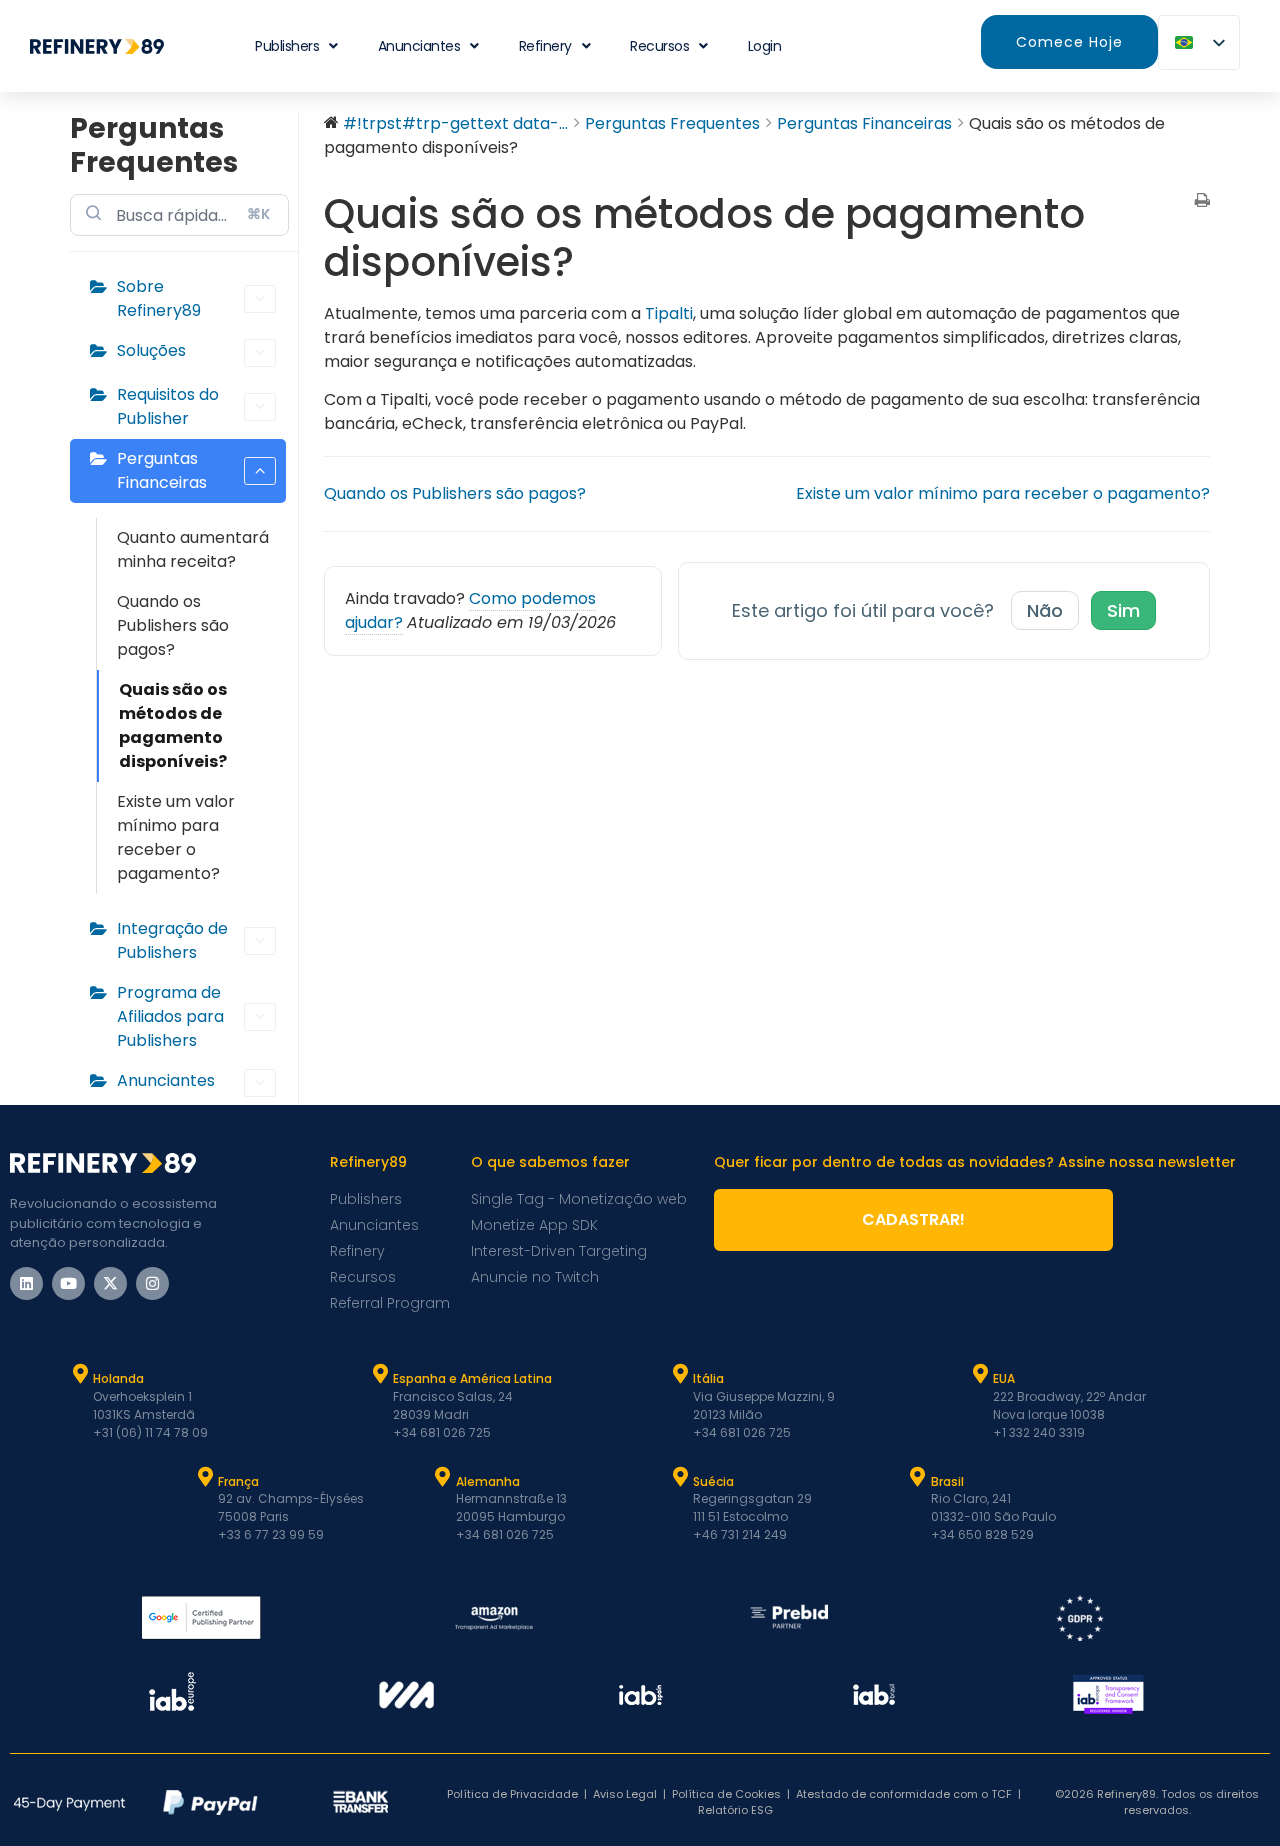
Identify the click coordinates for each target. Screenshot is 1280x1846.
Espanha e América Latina (472, 1378)
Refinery (545, 46)
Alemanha (488, 1481)
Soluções (151, 350)
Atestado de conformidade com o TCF (904, 1794)
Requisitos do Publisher (168, 406)
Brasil (947, 1481)
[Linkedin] (26, 1283)
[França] (205, 1477)
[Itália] (680, 1374)
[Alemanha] (443, 1477)
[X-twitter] (110, 1283)
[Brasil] (918, 1477)
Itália (708, 1378)
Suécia (713, 1481)
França (238, 1481)
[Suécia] (680, 1477)
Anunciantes (419, 46)
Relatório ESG (735, 1810)
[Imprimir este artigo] (1202, 202)
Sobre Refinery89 (159, 298)
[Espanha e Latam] (380, 1374)
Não (1045, 610)
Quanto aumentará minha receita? (193, 549)
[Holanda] (80, 1374)
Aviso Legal (625, 1794)
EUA (1004, 1378)
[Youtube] (68, 1283)
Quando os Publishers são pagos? (173, 625)
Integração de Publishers (172, 940)
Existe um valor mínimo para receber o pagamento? (176, 837)
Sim (1123, 610)
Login (765, 46)
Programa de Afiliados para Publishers (170, 1016)
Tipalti (669, 313)
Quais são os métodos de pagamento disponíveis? (173, 725)
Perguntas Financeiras (162, 470)
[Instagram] (152, 1283)
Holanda (118, 1378)
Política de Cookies (726, 1794)
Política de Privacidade (512, 1794)
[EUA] (980, 1374)
